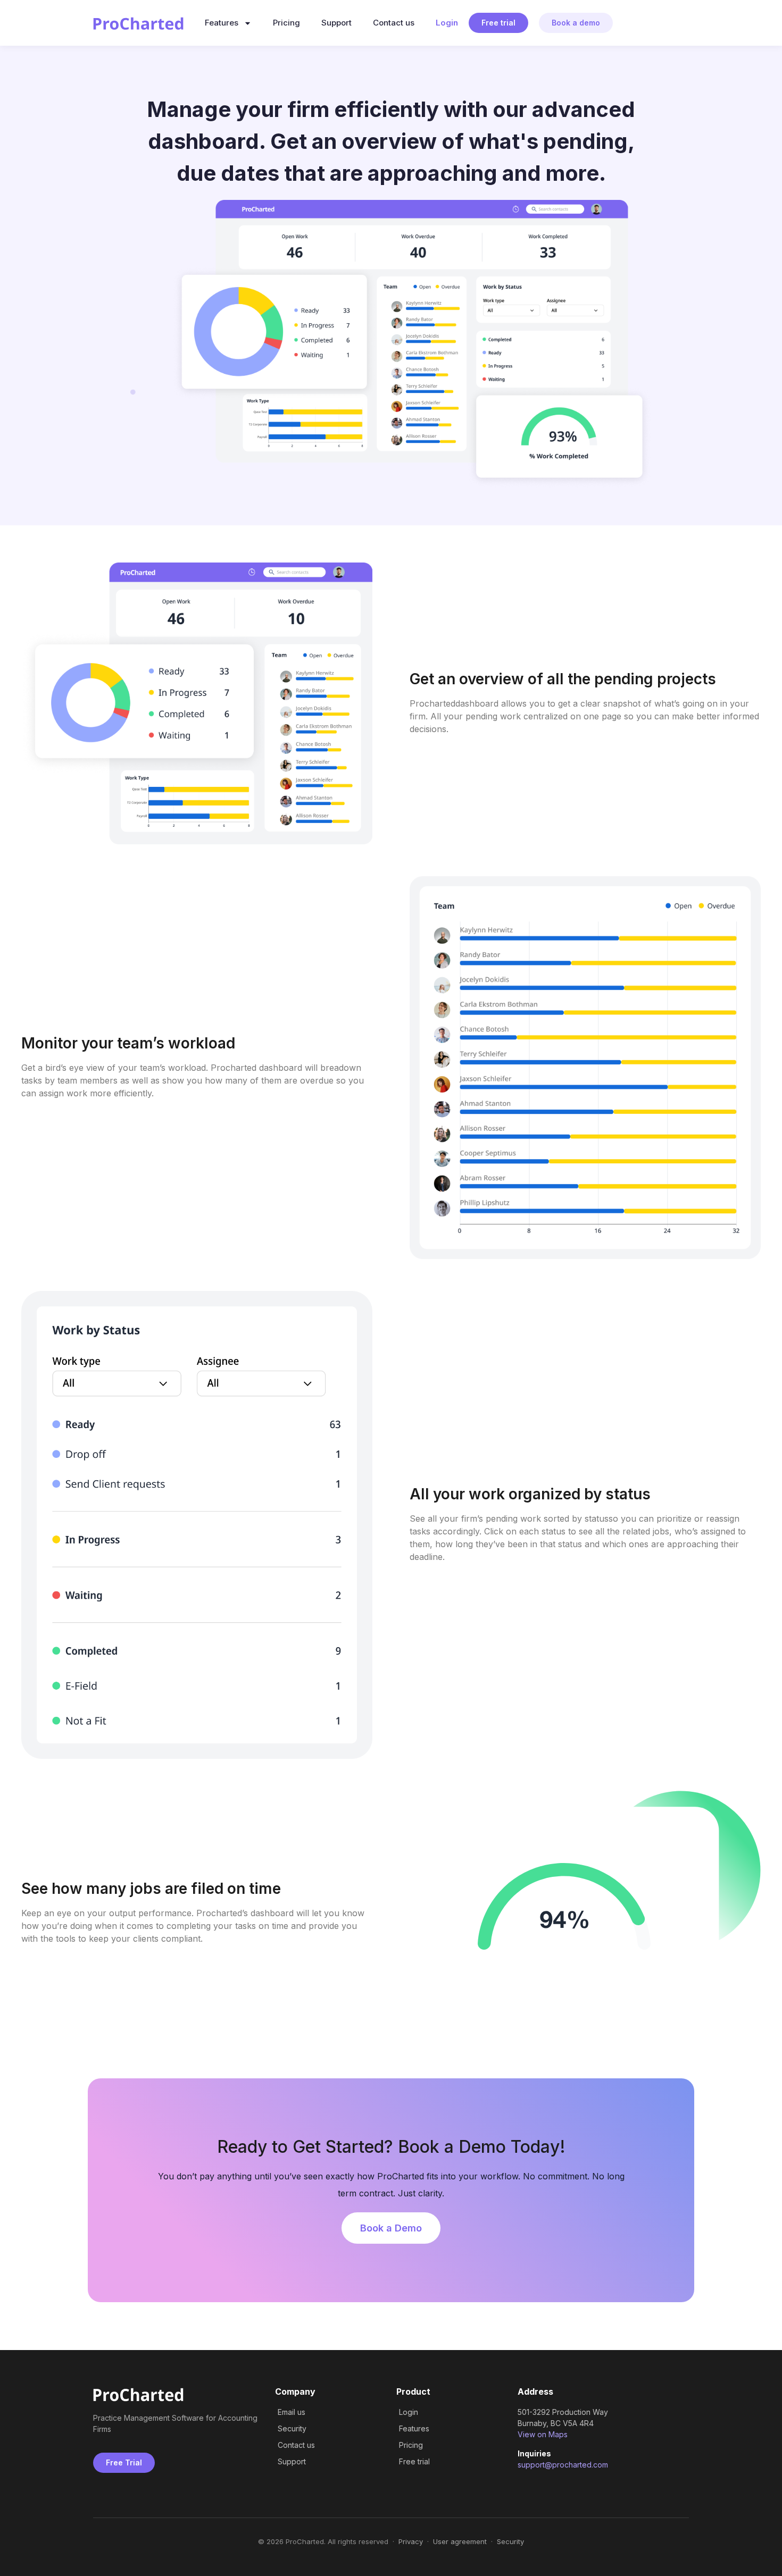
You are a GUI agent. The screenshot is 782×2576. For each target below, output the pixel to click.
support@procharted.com (563, 2465)
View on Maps (543, 2434)
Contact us (394, 23)
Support (336, 23)
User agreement (460, 2541)
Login (447, 23)
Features (222, 23)
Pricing (286, 23)
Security (510, 2541)
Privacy (411, 2541)
